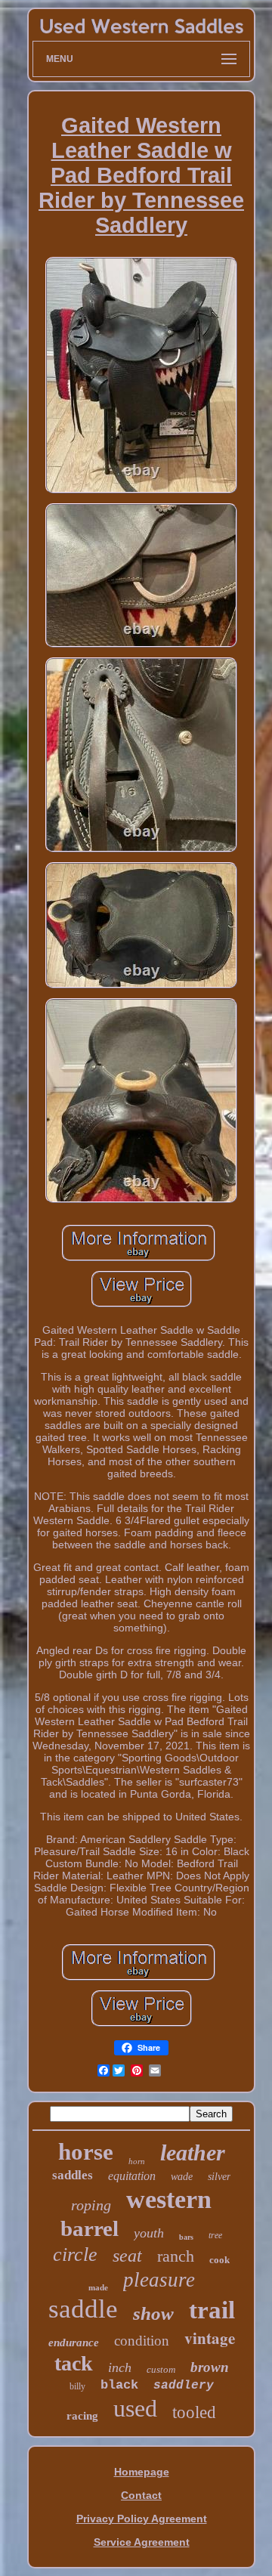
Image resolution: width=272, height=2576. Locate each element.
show (153, 2313)
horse (86, 2152)
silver (219, 2177)
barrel (90, 2228)
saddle (83, 2309)
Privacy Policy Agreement (142, 2519)
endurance (74, 2343)
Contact (141, 2495)
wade (182, 2177)
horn (137, 2161)
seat (127, 2256)
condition (142, 2341)
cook (219, 2260)
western (169, 2199)
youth (149, 2233)
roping (91, 2205)
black (119, 2385)
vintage (210, 2338)
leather (193, 2152)
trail (212, 2310)
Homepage (142, 2472)
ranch (176, 2256)
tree (215, 2235)
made (98, 2287)
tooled (194, 2412)
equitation (132, 2176)
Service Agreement (142, 2542)
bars (186, 2237)
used (135, 2408)
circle (75, 2254)
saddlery (184, 2386)
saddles (73, 2175)
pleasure (159, 2280)
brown (210, 2367)
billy (77, 2386)
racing (82, 2416)
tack (74, 2363)
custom (161, 2369)
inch (120, 2367)
